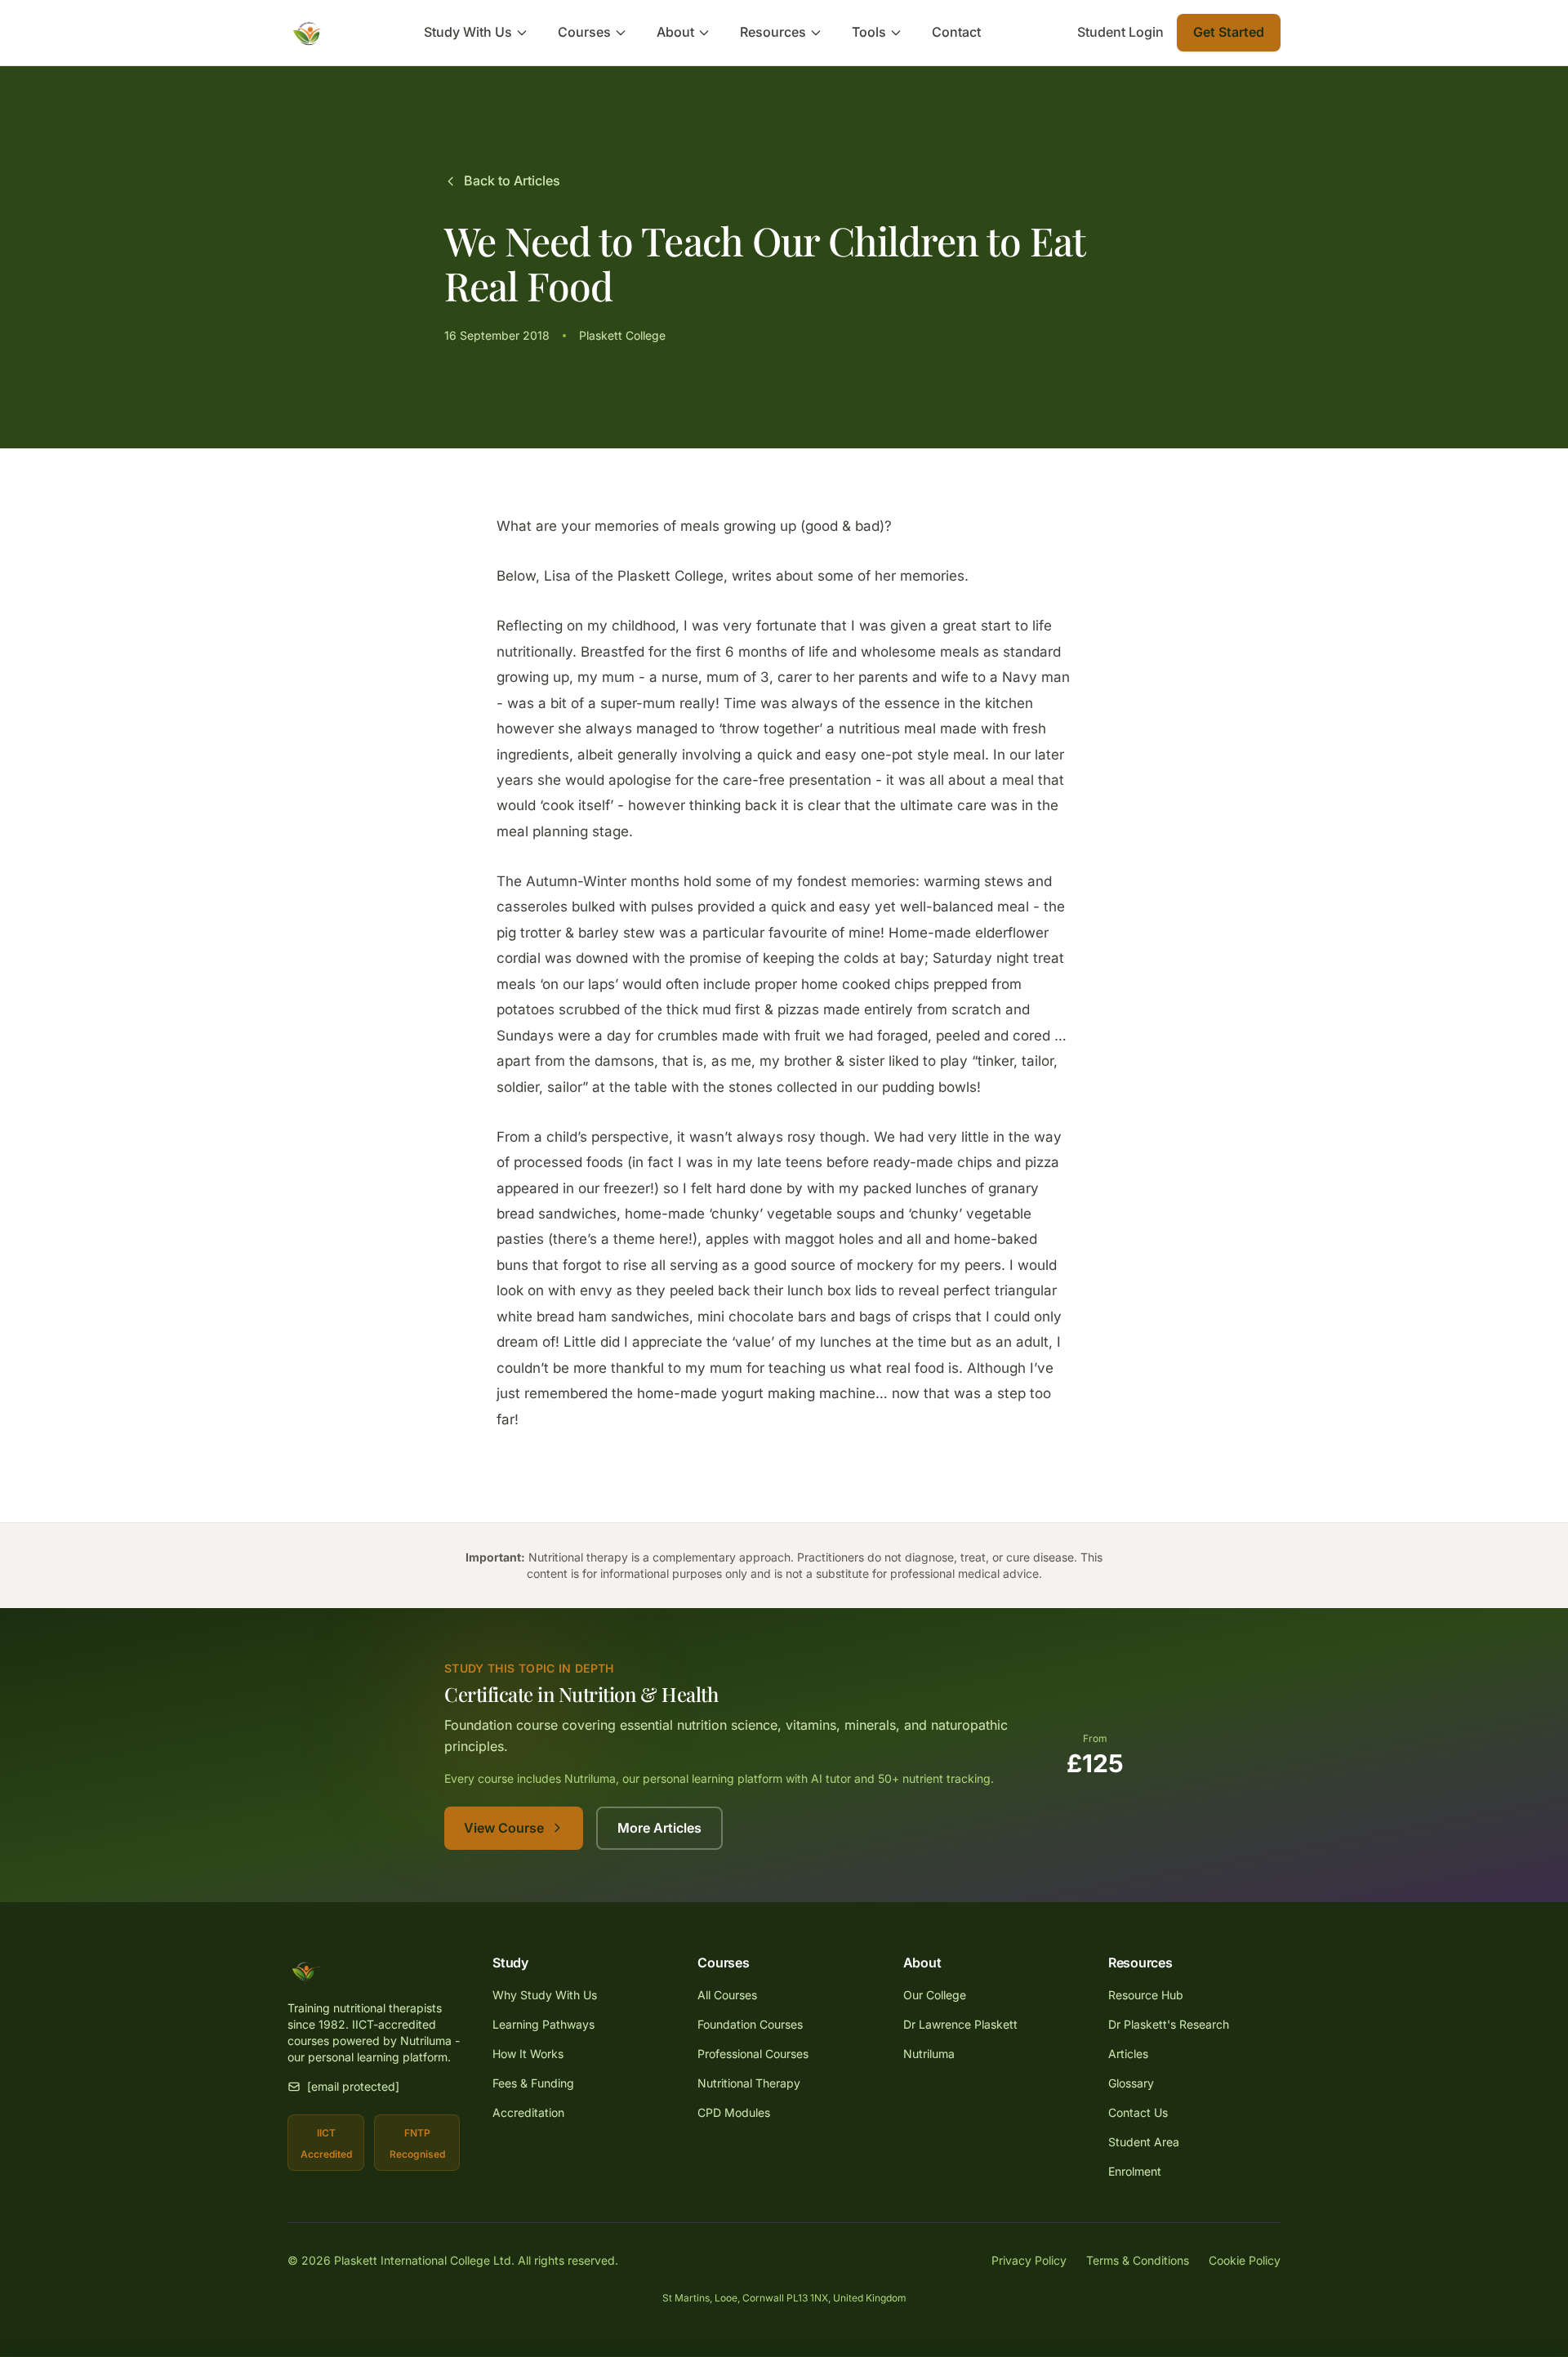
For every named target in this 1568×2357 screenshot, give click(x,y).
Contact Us (1138, 2112)
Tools (869, 32)
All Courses (727, 1995)
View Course (504, 1828)
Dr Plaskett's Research (1169, 2024)
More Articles (659, 1828)
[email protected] (353, 2086)
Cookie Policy (1245, 2260)
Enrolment (1135, 2171)
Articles (1128, 2054)
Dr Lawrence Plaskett (960, 2024)
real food (915, 1368)
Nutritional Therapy (749, 2083)
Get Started (1229, 32)
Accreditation (528, 2112)
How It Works (528, 2054)
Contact (956, 32)
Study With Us (468, 32)
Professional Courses (753, 2054)
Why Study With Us (545, 1995)
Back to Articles (512, 180)
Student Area (1144, 2142)
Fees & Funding (533, 2083)
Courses (584, 32)
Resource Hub (1146, 1995)
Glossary (1131, 2083)
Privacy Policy (1029, 2260)
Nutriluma (929, 2054)
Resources (773, 32)
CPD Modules (734, 2112)
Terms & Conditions (1138, 2260)
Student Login (1120, 32)
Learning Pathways (543, 2024)
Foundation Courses (750, 2024)
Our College (935, 1995)
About (675, 32)
